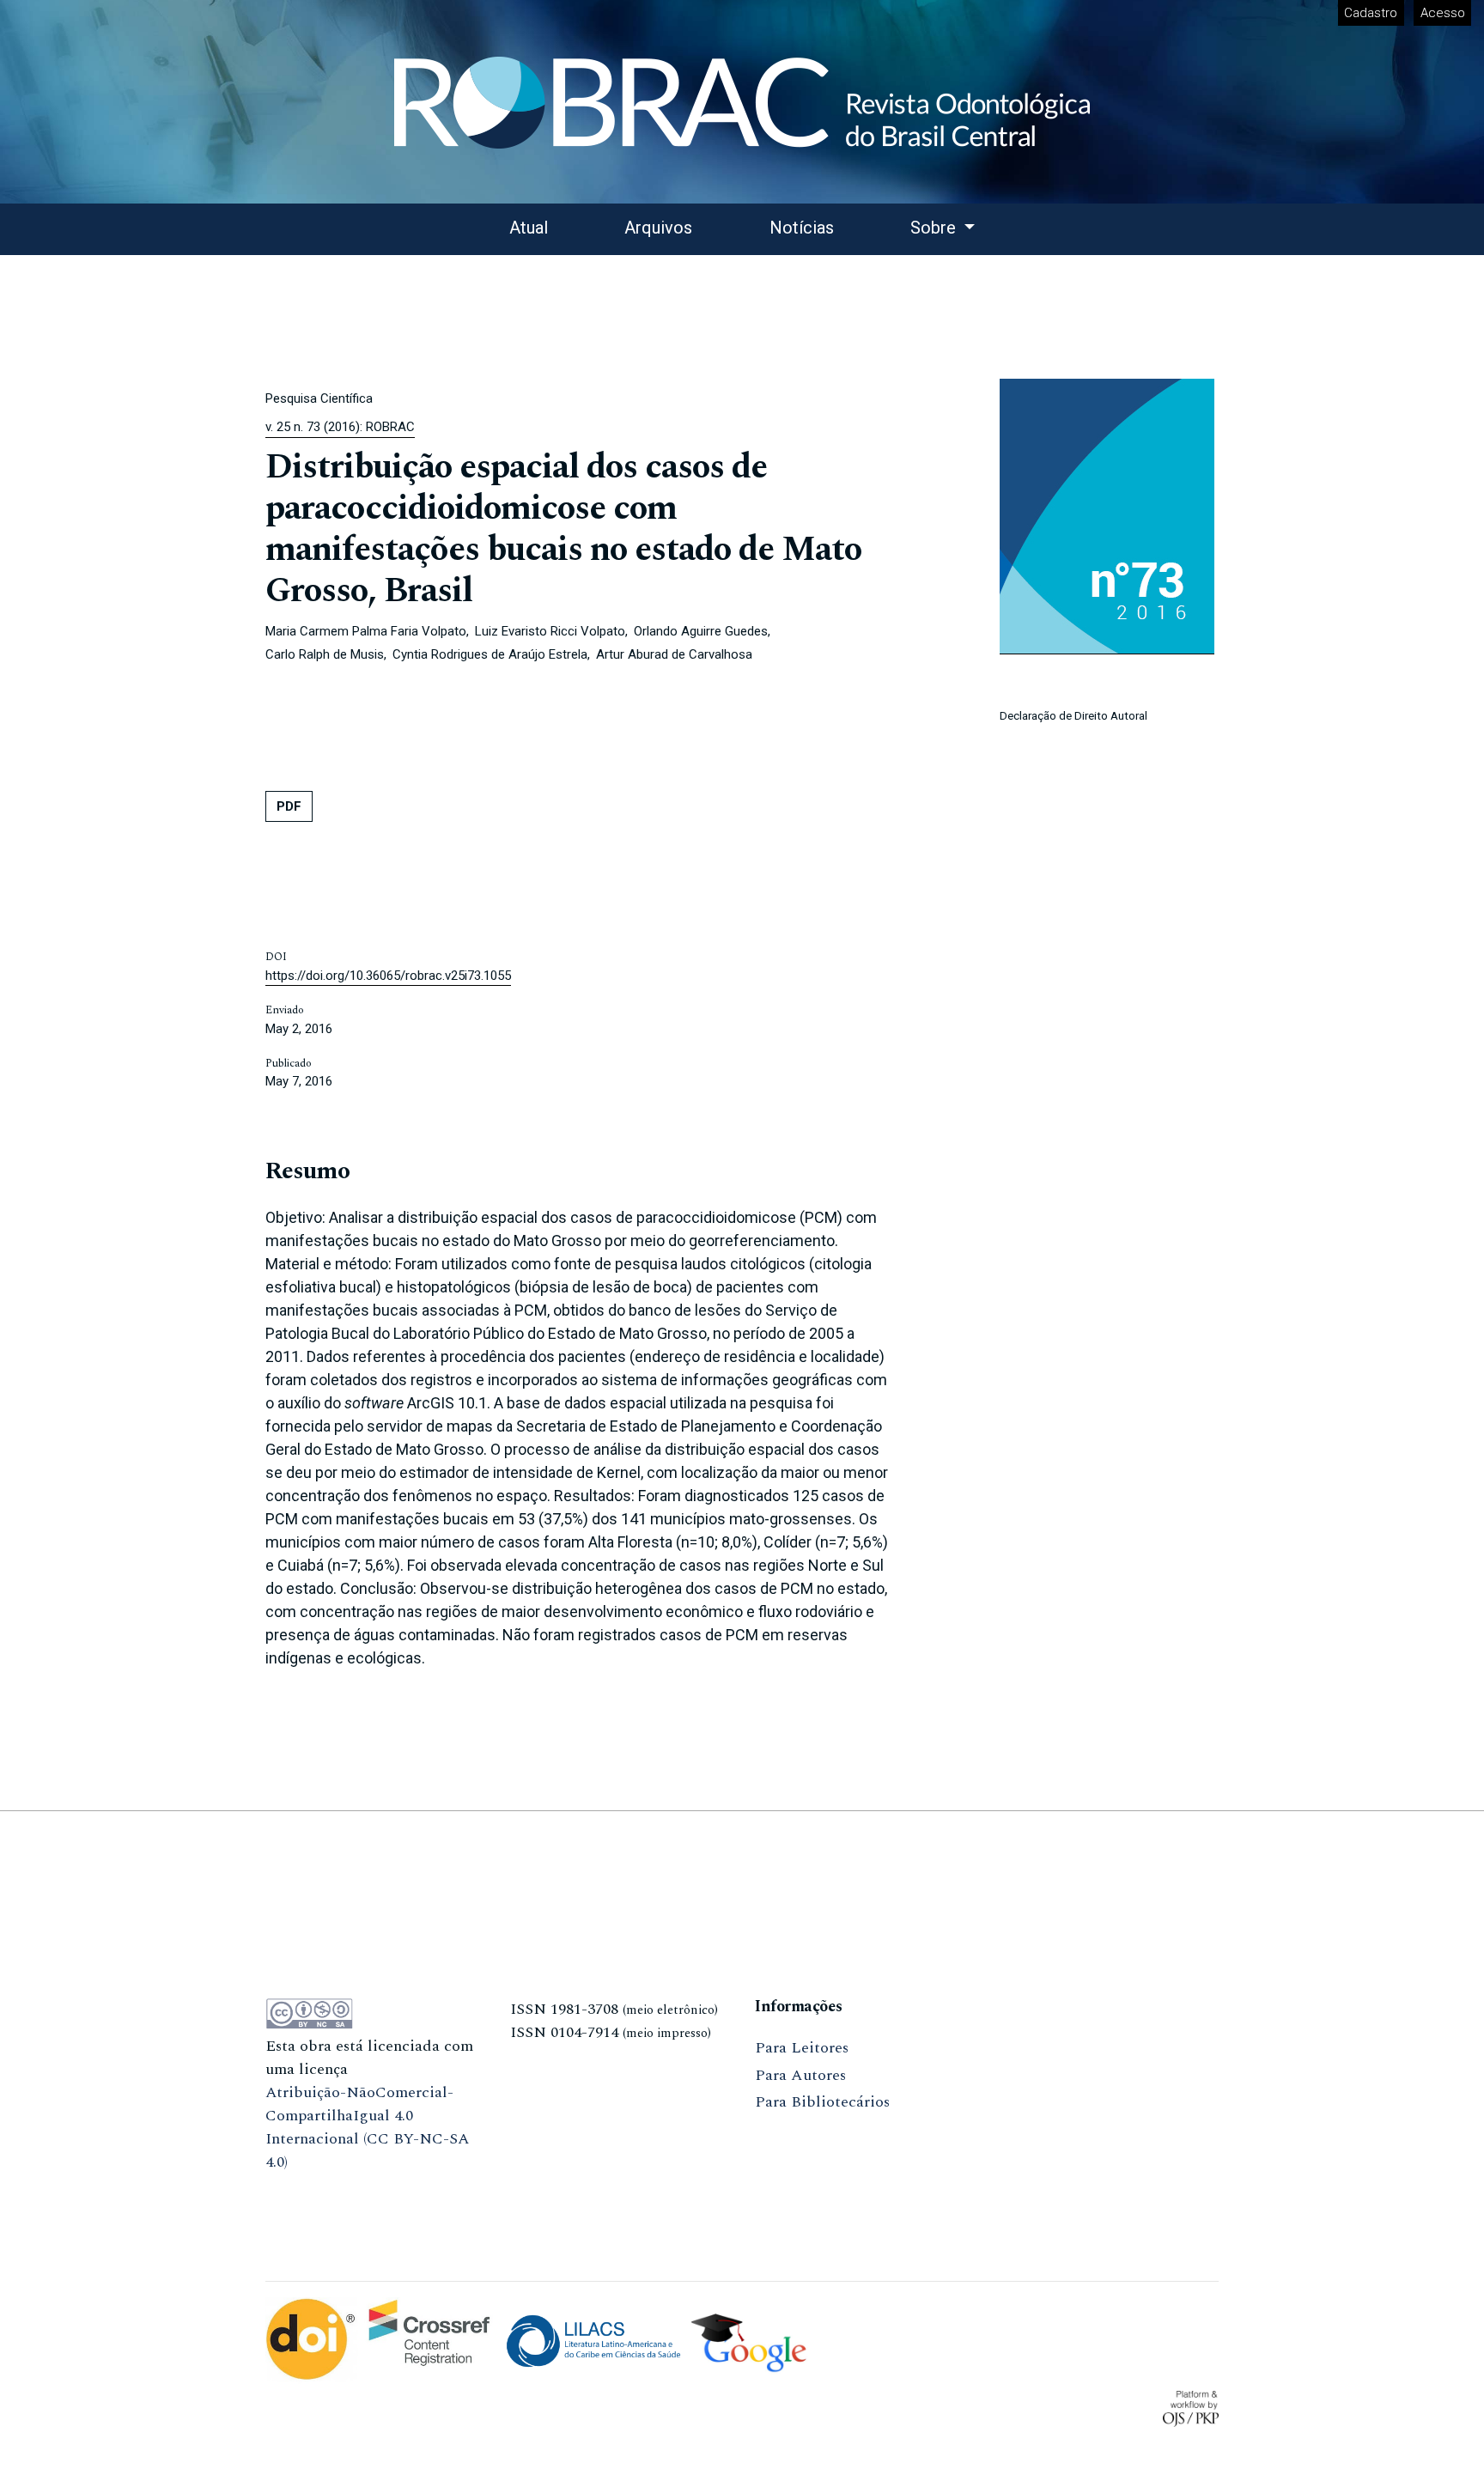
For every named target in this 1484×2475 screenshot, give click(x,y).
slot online (547, 2087)
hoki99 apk (548, 2115)
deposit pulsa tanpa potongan (368, 2189)
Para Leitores (802, 2048)
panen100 (542, 2060)
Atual (529, 228)
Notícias (802, 228)
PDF (289, 806)
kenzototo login (321, 2217)
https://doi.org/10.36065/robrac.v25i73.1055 (388, 976)
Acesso (1443, 13)
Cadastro (1371, 13)
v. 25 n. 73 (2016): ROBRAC (340, 427)
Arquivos (658, 228)
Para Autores (800, 2075)
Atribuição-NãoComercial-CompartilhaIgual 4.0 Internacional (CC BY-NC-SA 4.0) (368, 2127)
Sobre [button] (935, 228)
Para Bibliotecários (822, 2102)
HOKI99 (539, 2170)
